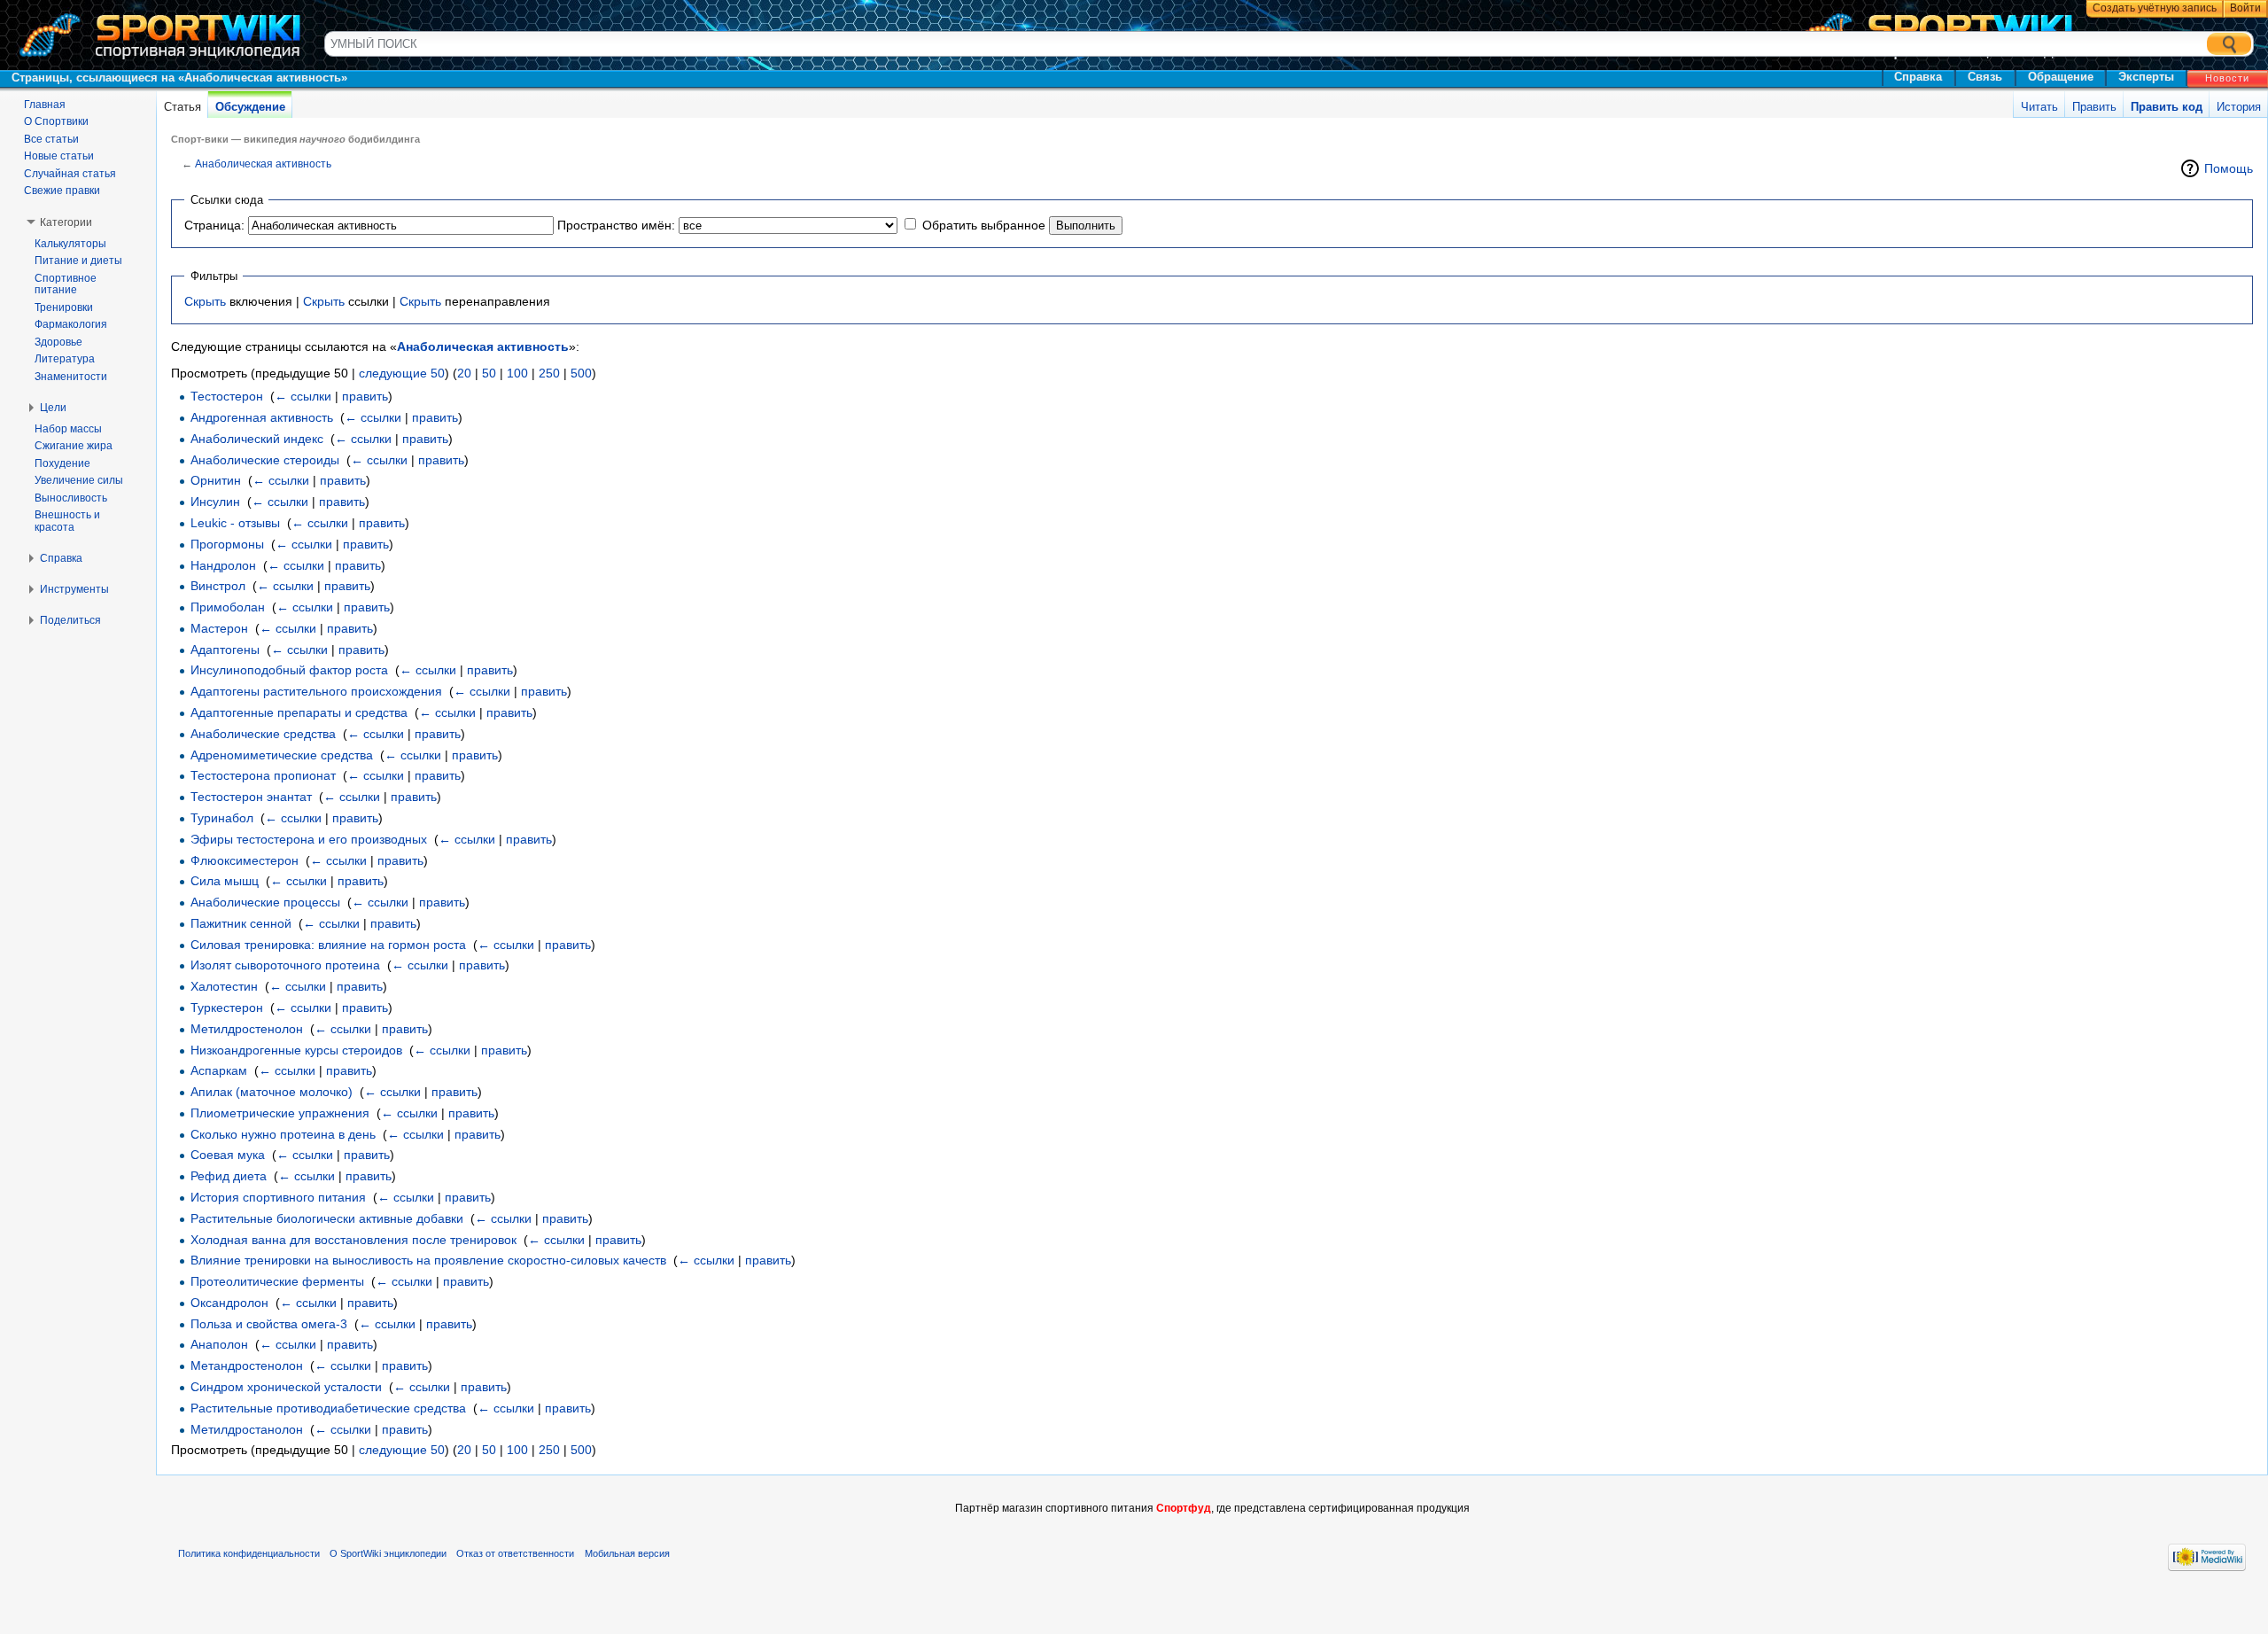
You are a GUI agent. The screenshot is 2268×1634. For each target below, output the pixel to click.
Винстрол (218, 586)
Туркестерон (227, 1008)
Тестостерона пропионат (263, 775)
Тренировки (64, 307)
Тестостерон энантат (251, 797)
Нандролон (223, 565)
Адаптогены (225, 650)
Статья (183, 107)
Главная (45, 105)
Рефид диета (229, 1176)
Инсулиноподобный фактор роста (289, 670)
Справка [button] (61, 558)
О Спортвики (56, 121)
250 (549, 373)
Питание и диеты (78, 261)
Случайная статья (70, 174)
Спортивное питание (66, 284)
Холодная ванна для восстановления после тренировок (353, 1240)
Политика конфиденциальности (249, 1553)
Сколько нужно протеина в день (283, 1134)
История (2239, 107)
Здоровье (58, 342)
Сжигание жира (74, 446)
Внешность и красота (67, 521)
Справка (1918, 77)
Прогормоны (227, 544)
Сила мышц (225, 881)
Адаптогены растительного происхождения (316, 691)
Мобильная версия (627, 1553)
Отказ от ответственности (515, 1553)
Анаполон (219, 1344)
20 (464, 373)
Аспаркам (219, 1070)
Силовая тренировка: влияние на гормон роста (328, 945)
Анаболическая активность (263, 163)
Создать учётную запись (2155, 8)
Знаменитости (71, 377)
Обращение (2061, 77)
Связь (1985, 77)
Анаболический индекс (257, 439)
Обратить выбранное (984, 225)
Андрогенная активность (262, 417)
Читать (2039, 107)
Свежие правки (62, 191)
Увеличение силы (79, 480)
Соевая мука (228, 1155)
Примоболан (228, 607)
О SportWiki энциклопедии (388, 1553)
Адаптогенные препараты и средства (299, 712)
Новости (2227, 78)
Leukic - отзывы (235, 523)
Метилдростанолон (247, 1429)
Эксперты (2146, 77)
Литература (65, 359)
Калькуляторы (70, 244)
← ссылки (303, 396)
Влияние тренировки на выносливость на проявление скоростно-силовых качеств (428, 1260)
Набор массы (68, 429)
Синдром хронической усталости (286, 1387)
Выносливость (71, 498)
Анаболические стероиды (265, 460)
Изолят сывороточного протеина (285, 965)
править (365, 396)
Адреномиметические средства (282, 755)
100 (517, 373)
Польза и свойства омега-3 (269, 1324)
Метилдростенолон (247, 1029)
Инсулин (215, 502)
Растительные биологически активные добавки (327, 1218)
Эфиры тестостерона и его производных (309, 839)
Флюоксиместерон (245, 860)
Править (2094, 107)
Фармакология (71, 324)
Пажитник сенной (241, 923)
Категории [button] (66, 222)
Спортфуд (1184, 1508)
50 (489, 373)
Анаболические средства (263, 734)
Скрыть (205, 301)
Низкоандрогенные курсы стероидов (296, 1050)
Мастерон (219, 628)
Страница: (214, 225)
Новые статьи (59, 156)
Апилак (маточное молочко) (272, 1092)
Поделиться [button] (70, 620)
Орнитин (216, 480)
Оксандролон (229, 1303)
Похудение (62, 463)
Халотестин (224, 986)
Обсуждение (250, 107)
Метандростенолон (247, 1366)
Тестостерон (227, 396)
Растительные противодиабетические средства (328, 1408)
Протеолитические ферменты (277, 1281)
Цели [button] (53, 408)
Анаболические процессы (265, 902)
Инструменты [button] (74, 589)
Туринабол (222, 818)
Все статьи (51, 139)
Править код (2167, 107)
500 (581, 373)
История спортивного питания (278, 1197)
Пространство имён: (616, 225)
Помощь (2229, 168)
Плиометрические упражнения (280, 1113)
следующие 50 (402, 373)
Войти (2245, 8)
